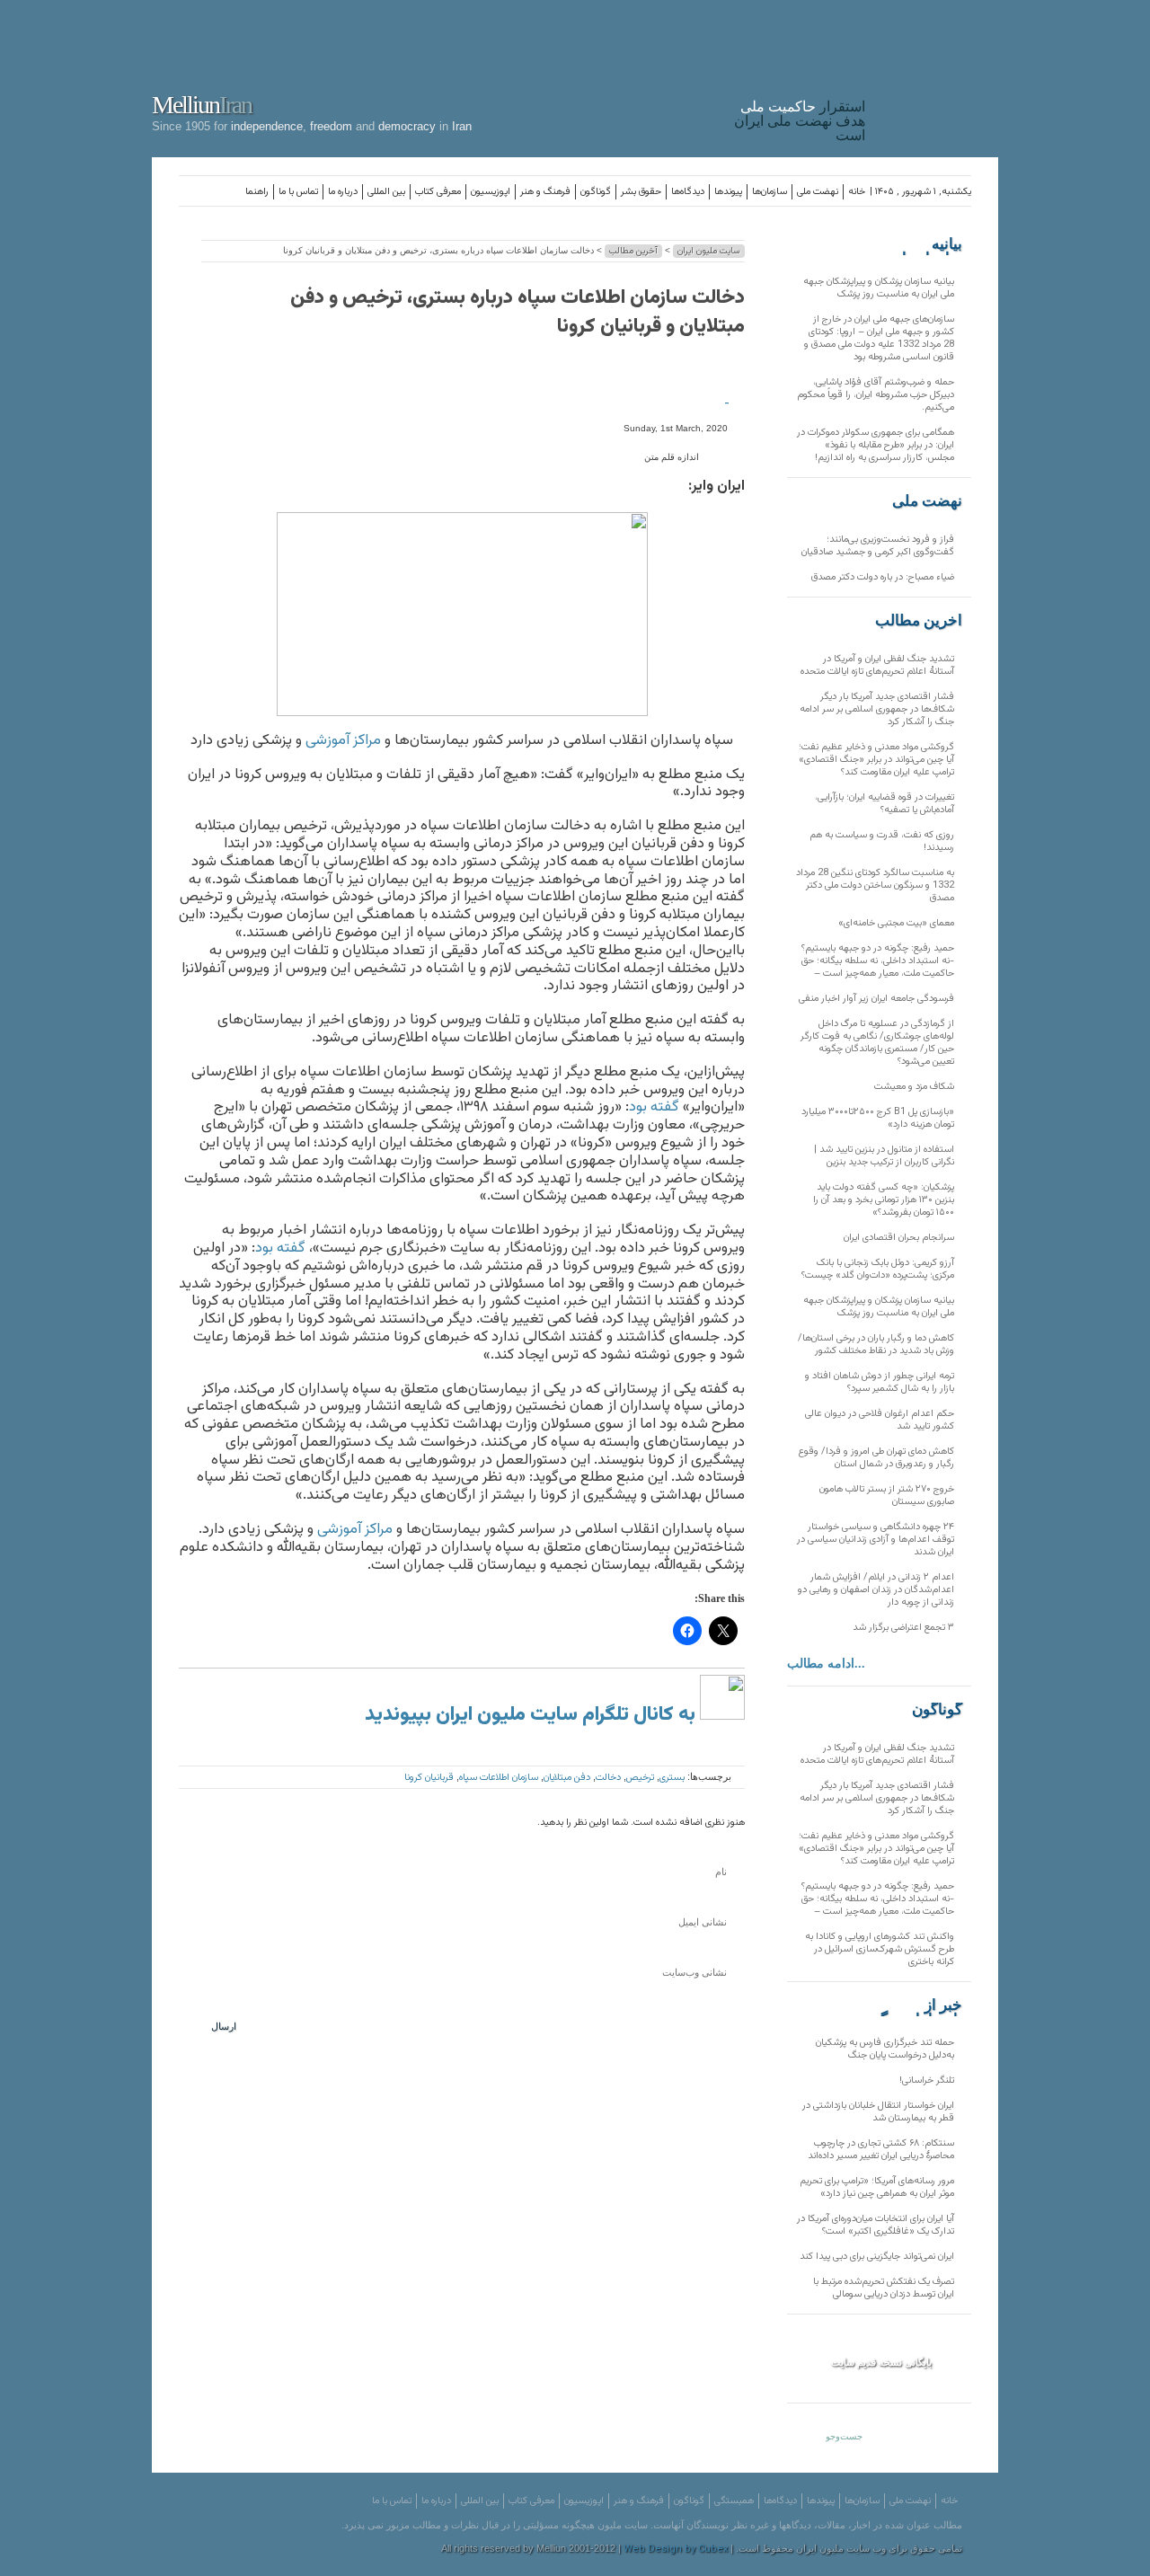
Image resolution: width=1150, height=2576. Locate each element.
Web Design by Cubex (676, 2549)
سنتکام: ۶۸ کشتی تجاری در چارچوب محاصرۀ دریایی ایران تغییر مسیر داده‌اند (881, 2150)
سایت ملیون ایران (709, 251)
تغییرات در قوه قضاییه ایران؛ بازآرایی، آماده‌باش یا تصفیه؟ (885, 804)
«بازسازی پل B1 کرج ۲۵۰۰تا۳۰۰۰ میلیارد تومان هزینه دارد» (878, 1118)
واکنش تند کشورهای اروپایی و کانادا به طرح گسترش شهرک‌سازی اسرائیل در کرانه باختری (880, 1949)
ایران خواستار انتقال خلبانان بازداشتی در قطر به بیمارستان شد (878, 2112)
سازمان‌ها (770, 192)
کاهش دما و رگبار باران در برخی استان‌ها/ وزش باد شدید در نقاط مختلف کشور (876, 1345)
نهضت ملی (818, 192)
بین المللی (386, 192)
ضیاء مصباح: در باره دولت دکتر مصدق (883, 577)
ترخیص (640, 1778)
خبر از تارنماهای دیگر (917, 2005)
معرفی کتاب (438, 192)
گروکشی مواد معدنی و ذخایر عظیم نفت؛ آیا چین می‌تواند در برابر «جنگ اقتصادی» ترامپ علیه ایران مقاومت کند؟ (876, 760)
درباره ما (343, 192)
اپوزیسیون (491, 192)
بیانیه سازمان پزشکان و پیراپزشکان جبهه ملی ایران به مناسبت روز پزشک (879, 288)
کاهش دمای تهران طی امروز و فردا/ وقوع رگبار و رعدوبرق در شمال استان (876, 1458)
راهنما (257, 192)
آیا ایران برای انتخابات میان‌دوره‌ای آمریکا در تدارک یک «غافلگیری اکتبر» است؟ (876, 2225)
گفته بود (654, 1107)
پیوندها (728, 192)
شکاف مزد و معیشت (914, 1087)
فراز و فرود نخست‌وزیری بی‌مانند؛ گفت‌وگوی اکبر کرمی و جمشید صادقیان (878, 546)
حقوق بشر (641, 192)
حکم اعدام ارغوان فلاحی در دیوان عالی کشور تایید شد (880, 1420)
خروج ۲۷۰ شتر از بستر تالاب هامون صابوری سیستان (887, 1496)
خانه (857, 192)
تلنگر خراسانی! (927, 2080)
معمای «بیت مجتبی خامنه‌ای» (896, 923)
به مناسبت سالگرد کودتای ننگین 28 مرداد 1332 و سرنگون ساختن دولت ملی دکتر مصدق (875, 885)
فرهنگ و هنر (545, 192)
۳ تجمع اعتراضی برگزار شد (903, 1628)
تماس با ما (298, 192)
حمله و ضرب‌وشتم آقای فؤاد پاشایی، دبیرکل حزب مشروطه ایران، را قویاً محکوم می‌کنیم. (876, 395)
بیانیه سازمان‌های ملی (926, 244)
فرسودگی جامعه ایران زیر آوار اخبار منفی (876, 999)
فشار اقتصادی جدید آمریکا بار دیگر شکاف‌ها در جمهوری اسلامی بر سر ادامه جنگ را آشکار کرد (877, 709)
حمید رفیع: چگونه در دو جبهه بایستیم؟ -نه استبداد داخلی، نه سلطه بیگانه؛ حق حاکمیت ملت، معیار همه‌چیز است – (878, 961)
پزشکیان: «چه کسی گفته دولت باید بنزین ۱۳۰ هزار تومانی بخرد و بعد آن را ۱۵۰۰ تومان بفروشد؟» (884, 1200)
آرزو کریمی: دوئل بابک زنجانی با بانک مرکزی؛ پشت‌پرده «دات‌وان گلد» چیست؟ (878, 1269)
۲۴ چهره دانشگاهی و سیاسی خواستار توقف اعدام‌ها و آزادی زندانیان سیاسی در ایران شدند (876, 1540)
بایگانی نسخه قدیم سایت (881, 2362)
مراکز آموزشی (343, 740)
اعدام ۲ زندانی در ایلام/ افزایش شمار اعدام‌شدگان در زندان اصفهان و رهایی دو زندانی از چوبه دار (876, 1590)
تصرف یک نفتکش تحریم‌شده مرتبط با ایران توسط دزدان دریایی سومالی (884, 2288)
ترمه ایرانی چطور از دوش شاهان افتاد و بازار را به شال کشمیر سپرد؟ (880, 1382)
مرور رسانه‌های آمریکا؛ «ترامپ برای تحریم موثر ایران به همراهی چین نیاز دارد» (877, 2187)
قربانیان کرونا (429, 1778)
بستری (672, 1778)
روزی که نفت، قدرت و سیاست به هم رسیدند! (882, 841)
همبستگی (734, 2501)
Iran (936, 75)
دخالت (608, 1778)
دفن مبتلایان (567, 1778)
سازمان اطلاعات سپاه (499, 1778)
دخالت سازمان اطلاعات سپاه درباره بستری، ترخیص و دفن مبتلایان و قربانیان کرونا (517, 312)
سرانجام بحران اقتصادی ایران (899, 1238)
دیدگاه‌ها (688, 192)
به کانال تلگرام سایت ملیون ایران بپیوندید (532, 1715)
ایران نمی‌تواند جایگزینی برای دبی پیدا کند (877, 2257)
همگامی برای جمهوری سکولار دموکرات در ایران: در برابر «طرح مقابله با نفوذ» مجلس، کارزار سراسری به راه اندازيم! (876, 445)
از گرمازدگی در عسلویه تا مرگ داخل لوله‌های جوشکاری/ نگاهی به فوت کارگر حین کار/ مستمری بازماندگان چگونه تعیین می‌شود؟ (877, 1043)
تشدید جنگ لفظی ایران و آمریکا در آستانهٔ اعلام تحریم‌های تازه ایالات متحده (877, 665)
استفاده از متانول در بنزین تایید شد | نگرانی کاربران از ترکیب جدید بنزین (884, 1156)
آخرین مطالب (633, 251)
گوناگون (596, 192)
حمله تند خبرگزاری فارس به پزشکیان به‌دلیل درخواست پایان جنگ (885, 2049)
